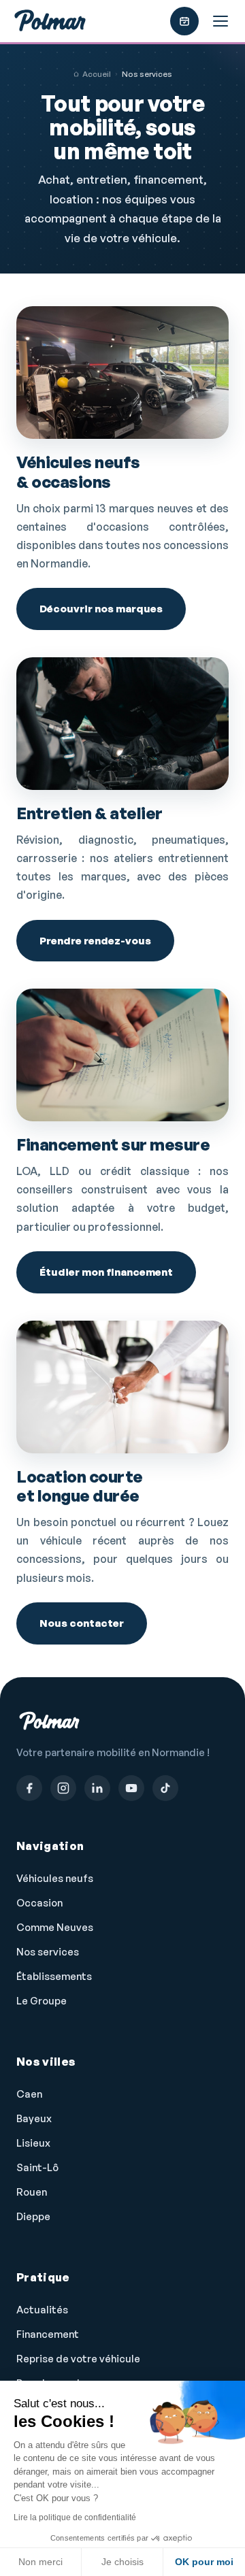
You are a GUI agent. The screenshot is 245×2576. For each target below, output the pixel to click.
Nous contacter (82, 1623)
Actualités (42, 2310)
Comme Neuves (55, 1927)
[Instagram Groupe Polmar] (63, 1788)
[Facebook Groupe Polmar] (29, 1788)
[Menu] (220, 21)
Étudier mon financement (106, 1272)
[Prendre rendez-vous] (184, 21)
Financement (48, 2334)
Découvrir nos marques (101, 609)
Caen (29, 2094)
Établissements (54, 1976)
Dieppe (33, 2216)
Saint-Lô (37, 2167)
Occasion (39, 1903)
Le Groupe (42, 2001)
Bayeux (34, 2118)
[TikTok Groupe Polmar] (165, 1788)
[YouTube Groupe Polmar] (131, 1788)
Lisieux (33, 2143)
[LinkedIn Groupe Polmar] (97, 1788)
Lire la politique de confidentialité (75, 2517)
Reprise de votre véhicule (78, 2359)
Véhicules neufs (55, 1878)
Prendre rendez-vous (95, 941)
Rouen (32, 2192)
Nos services (48, 1952)
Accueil (97, 74)
